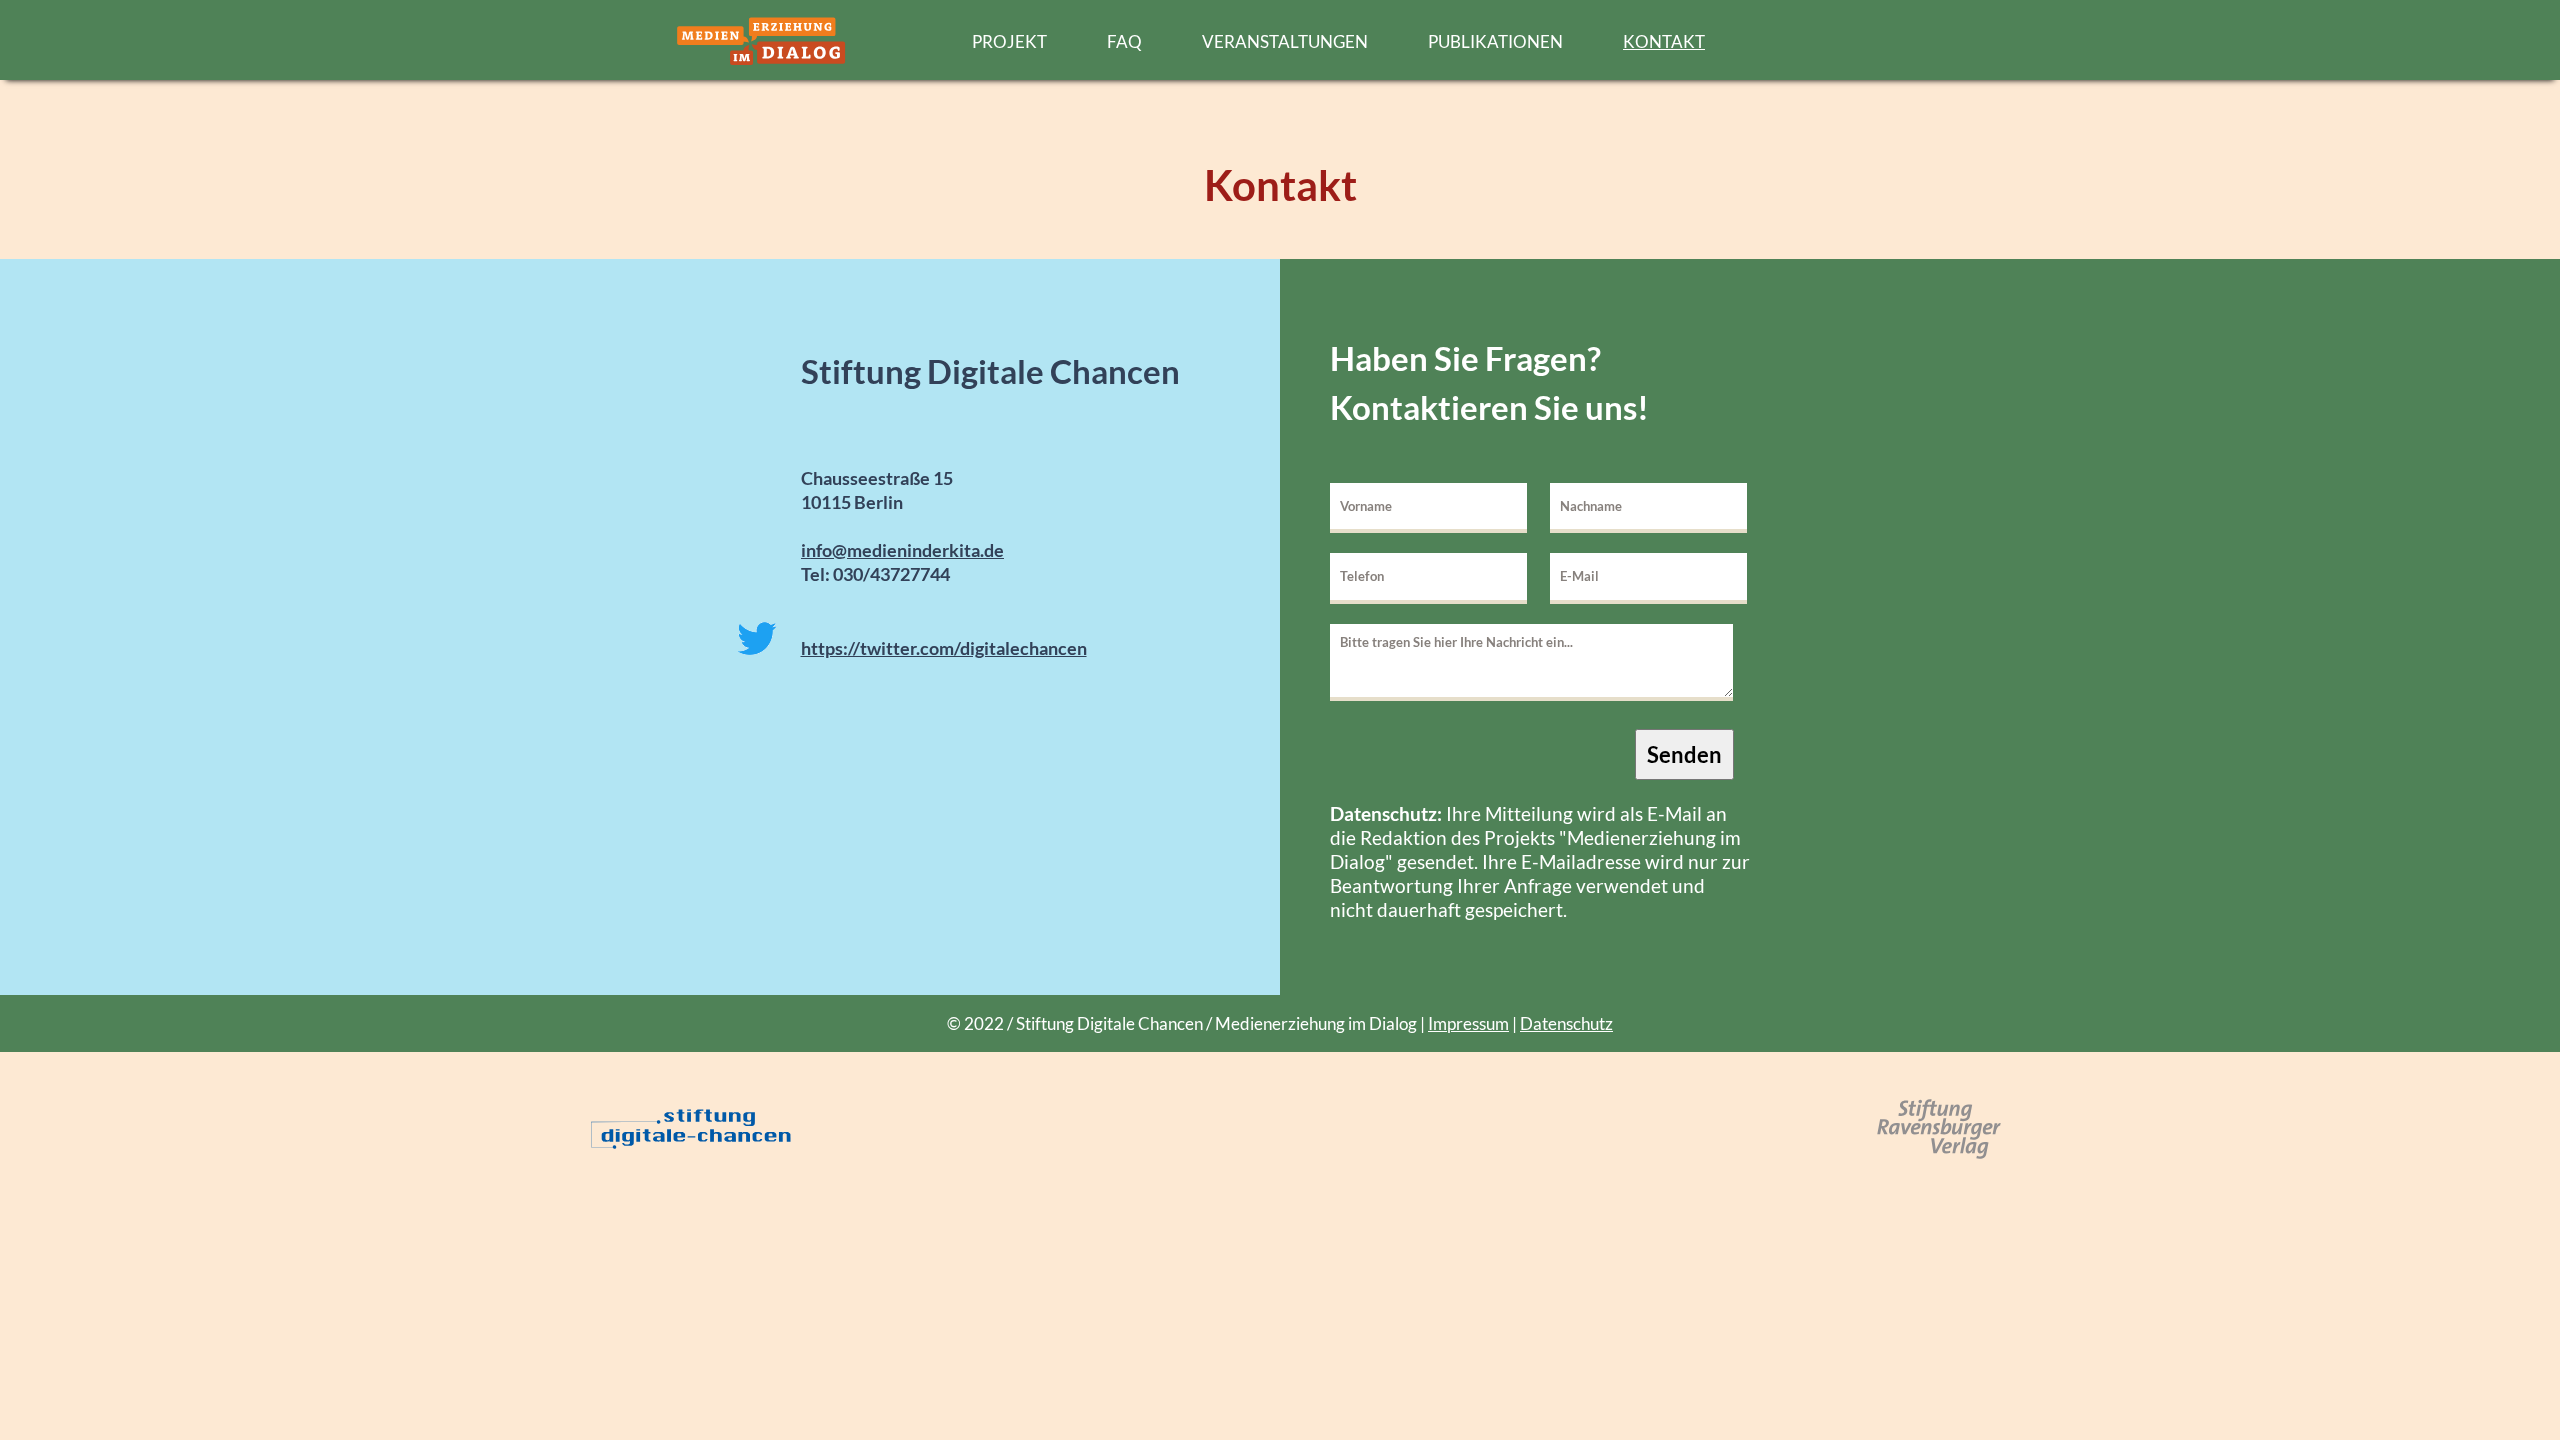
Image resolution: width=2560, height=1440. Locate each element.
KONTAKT (1664, 41)
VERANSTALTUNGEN (1285, 41)
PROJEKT (1009, 41)
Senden (1684, 754)
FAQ (1124, 41)
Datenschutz (1566, 1023)
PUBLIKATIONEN (1495, 41)
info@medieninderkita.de (902, 550)
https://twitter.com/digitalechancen (944, 648)
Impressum (1468, 1023)
